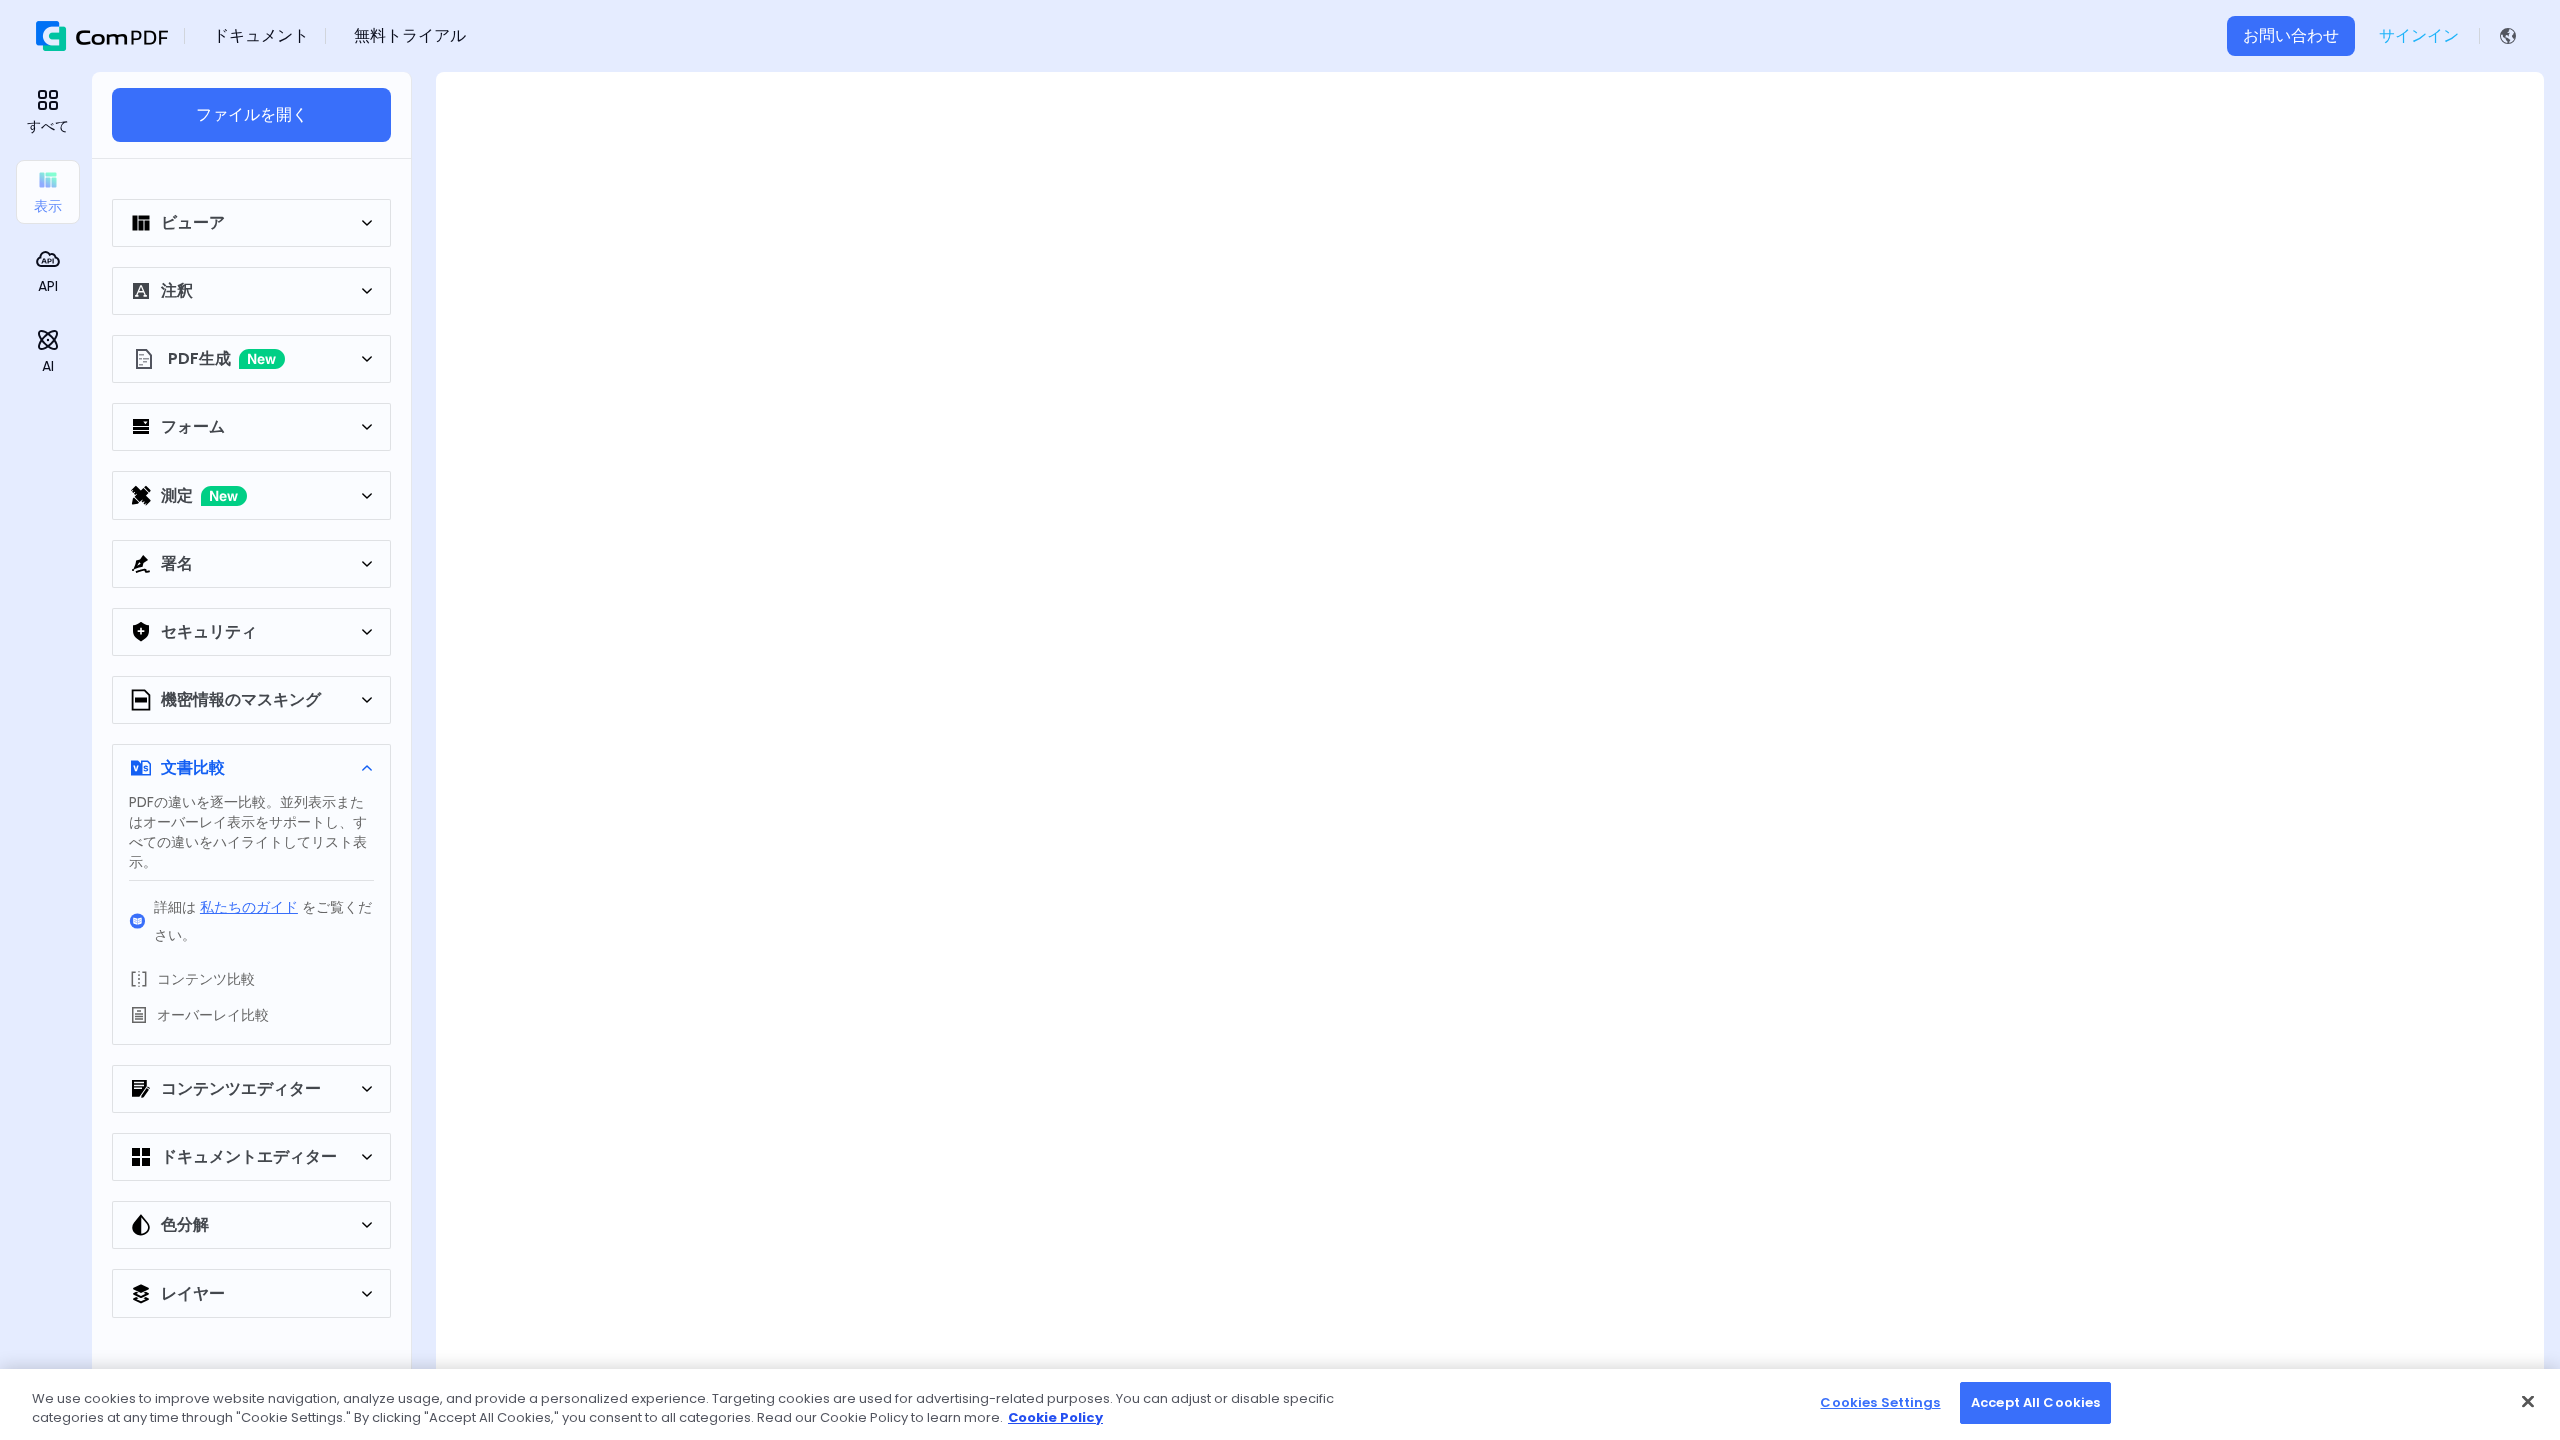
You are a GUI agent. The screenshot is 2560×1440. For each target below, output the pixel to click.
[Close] (2528, 1401)
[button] (2512, 36)
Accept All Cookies (2035, 1402)
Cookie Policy (1055, 1418)
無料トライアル (410, 35)
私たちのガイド (249, 907)
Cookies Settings (1880, 1402)
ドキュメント (261, 35)
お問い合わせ (2291, 35)
